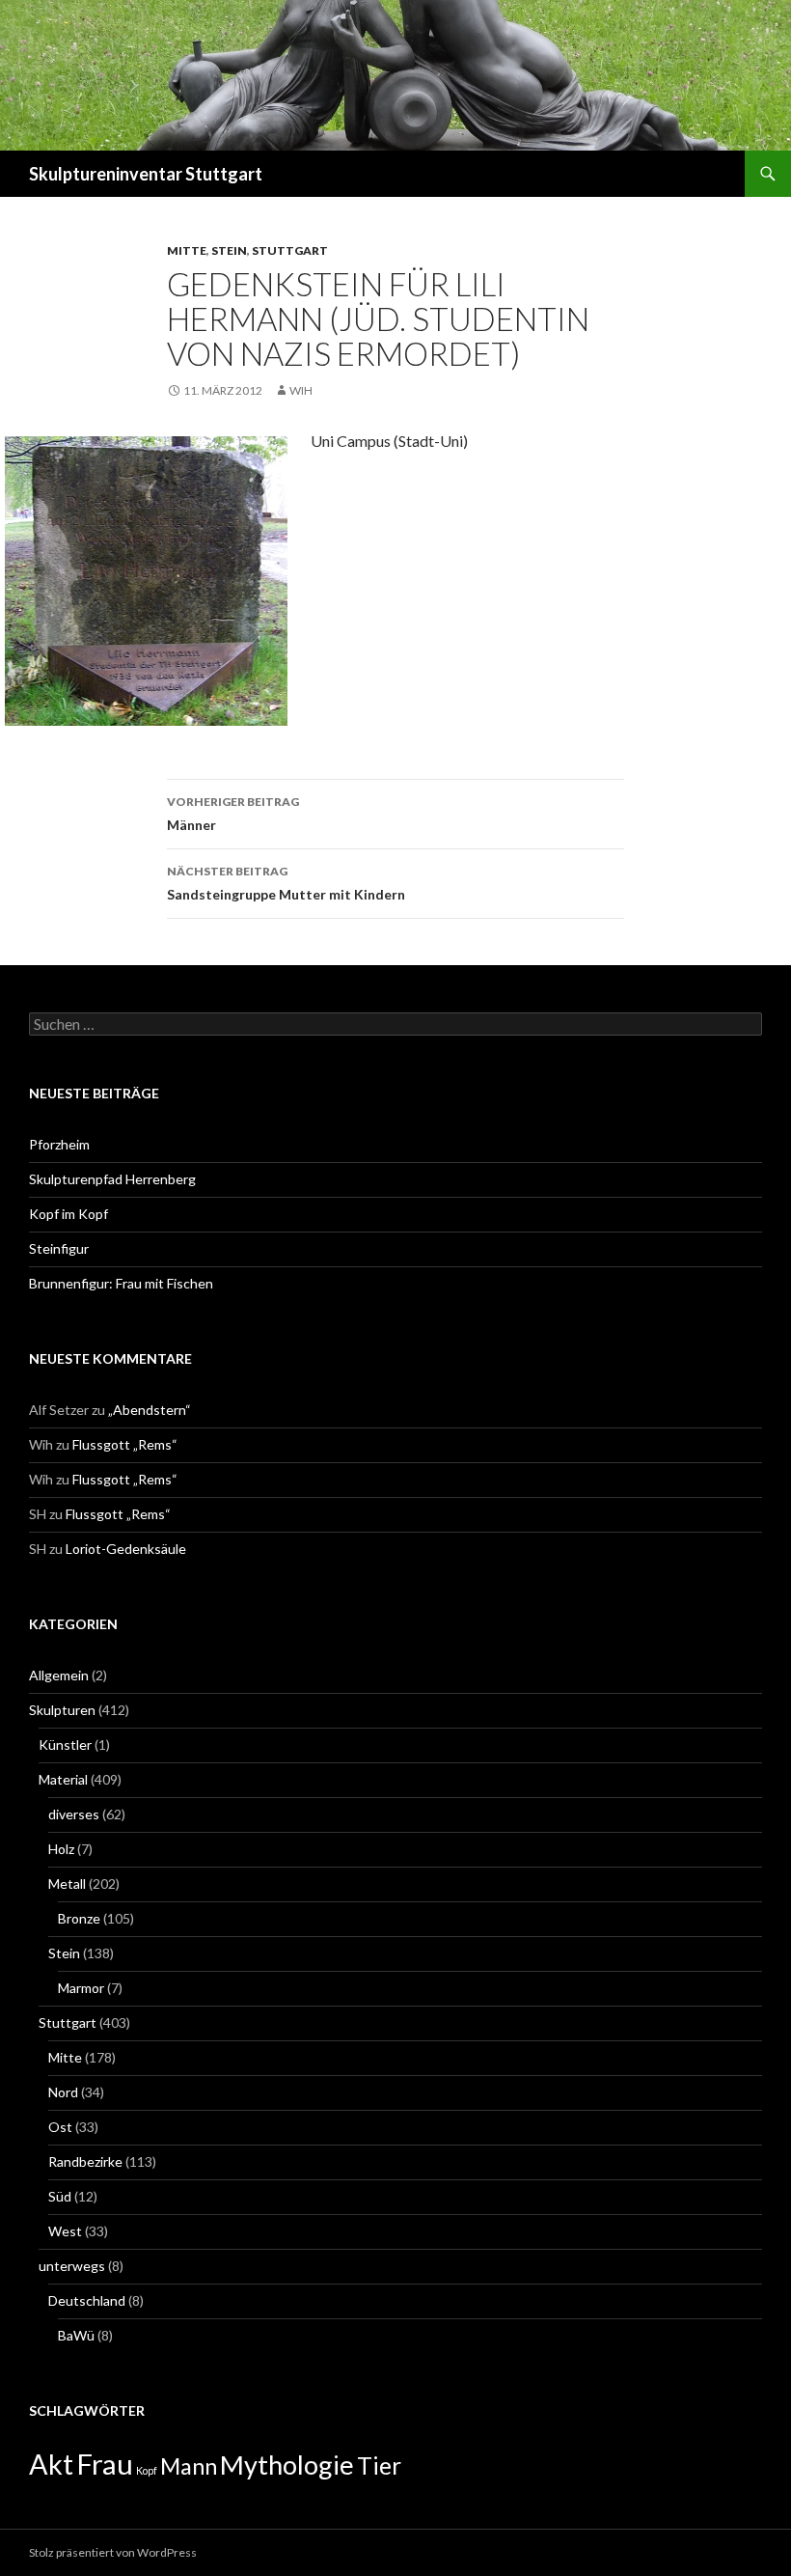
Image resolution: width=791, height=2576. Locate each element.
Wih (301, 390)
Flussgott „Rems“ (125, 1444)
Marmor (81, 1988)
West (65, 2231)
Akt (51, 2464)
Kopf (147, 2470)
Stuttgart (290, 250)
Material (63, 1779)
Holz (61, 1849)
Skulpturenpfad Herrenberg (112, 1179)
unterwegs (72, 2266)
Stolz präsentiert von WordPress (113, 2552)
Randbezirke (85, 2161)
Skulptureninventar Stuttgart (146, 174)
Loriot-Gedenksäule (126, 1549)
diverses (74, 1814)
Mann (189, 2466)
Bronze (79, 1918)
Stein (229, 250)
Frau (105, 2464)
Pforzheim (59, 1144)
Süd (60, 2196)
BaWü (76, 2335)
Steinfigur (59, 1248)
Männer (233, 814)
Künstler (65, 1745)
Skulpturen (62, 1710)
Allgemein (59, 1675)
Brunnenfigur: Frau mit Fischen (121, 1283)
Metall (67, 1884)
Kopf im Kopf (68, 1214)
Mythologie (287, 2465)
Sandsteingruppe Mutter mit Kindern (286, 883)
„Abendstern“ (150, 1410)
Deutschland (87, 2300)
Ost (60, 2127)
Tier (379, 2465)
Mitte (187, 250)
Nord (63, 2092)
